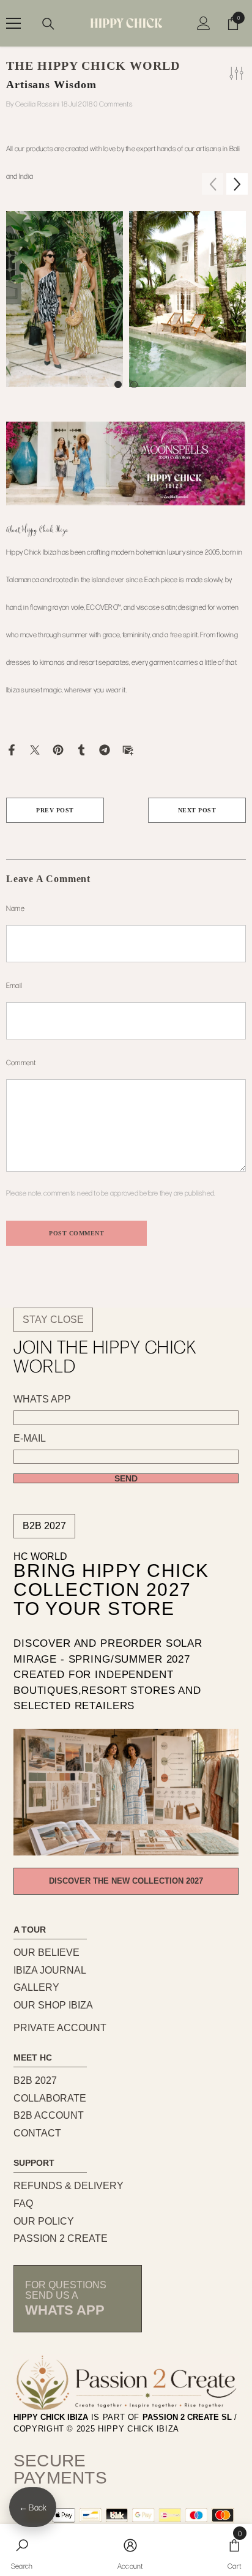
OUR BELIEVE (46, 1953)
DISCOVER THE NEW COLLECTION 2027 (126, 1881)
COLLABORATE (50, 2098)
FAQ (23, 2203)
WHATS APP (42, 1399)
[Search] (48, 24)
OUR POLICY (44, 2221)
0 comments (113, 103)
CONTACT (37, 2133)
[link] (22, 2550)
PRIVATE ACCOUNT (60, 2028)
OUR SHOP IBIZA (53, 2005)
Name (15, 908)
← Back (33, 2507)
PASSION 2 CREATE (61, 2238)
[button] (237, 184)
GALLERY (36, 1987)
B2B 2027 (44, 1526)
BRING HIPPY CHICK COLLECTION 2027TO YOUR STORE (111, 1590)
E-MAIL (30, 1439)
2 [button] (134, 384)
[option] (65, 299)
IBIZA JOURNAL (50, 1970)
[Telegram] (105, 749)
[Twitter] (35, 749)
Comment (21, 1062)
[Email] (128, 749)
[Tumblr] (81, 749)
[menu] (13, 23)
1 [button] (118, 384)
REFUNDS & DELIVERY (69, 2186)
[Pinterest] (58, 749)
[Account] (204, 23)
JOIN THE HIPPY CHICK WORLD (105, 1356)
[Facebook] (12, 749)
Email (14, 985)
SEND (126, 1478)
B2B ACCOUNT (49, 2115)
